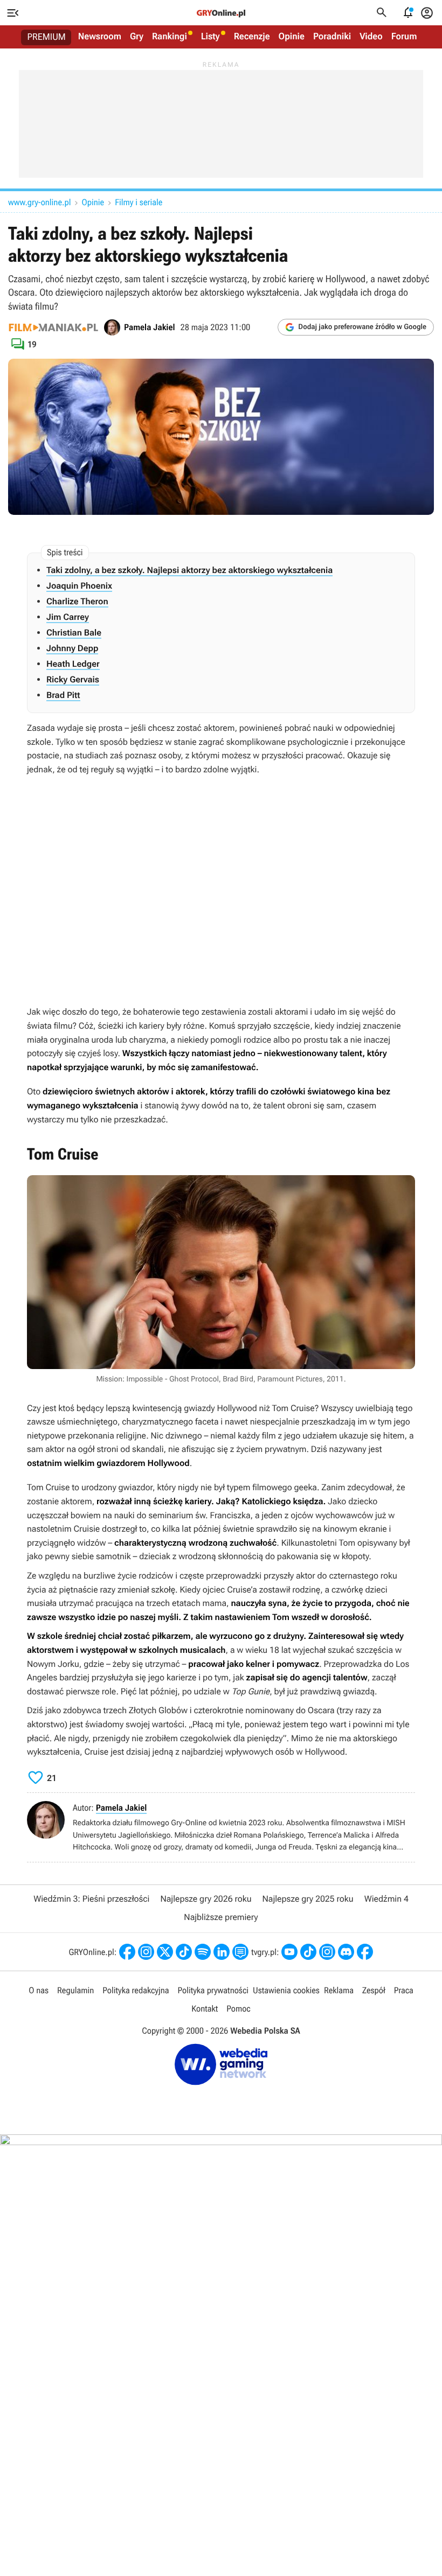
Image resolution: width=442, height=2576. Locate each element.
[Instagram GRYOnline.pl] (146, 1952)
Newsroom (100, 37)
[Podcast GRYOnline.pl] (203, 1952)
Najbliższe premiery (221, 1917)
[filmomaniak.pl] (53, 327)
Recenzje (252, 37)
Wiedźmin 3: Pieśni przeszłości (91, 1899)
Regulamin (75, 1990)
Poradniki (332, 37)
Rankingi (170, 37)
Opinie (292, 37)
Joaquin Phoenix (79, 586)
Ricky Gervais (73, 679)
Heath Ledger (73, 664)
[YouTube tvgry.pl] (289, 1952)
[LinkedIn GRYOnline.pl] (222, 1952)
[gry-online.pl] (221, 13)
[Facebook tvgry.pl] (365, 1952)
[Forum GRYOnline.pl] (240, 1952)
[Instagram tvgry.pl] (327, 1952)
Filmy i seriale (139, 202)
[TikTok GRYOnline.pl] (184, 1952)
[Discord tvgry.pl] (346, 1952)
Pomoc (238, 2009)
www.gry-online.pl (39, 202)
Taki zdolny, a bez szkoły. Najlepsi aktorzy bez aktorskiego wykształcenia (189, 570)
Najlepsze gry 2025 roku (308, 1899)
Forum (404, 37)
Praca (404, 1990)
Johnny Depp (72, 648)
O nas (39, 1990)
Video (371, 37)
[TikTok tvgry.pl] (308, 1952)
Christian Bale (74, 633)
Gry (137, 37)
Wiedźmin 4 (386, 1899)
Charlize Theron (77, 601)
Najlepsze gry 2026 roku (206, 1899)
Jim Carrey (68, 617)
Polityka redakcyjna (136, 1990)
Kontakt (205, 2009)
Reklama (339, 1990)
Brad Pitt (63, 695)
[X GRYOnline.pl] (165, 1952)
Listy (210, 37)
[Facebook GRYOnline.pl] (127, 1952)
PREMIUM (47, 37)
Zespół (374, 1990)
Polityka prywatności (213, 1990)
